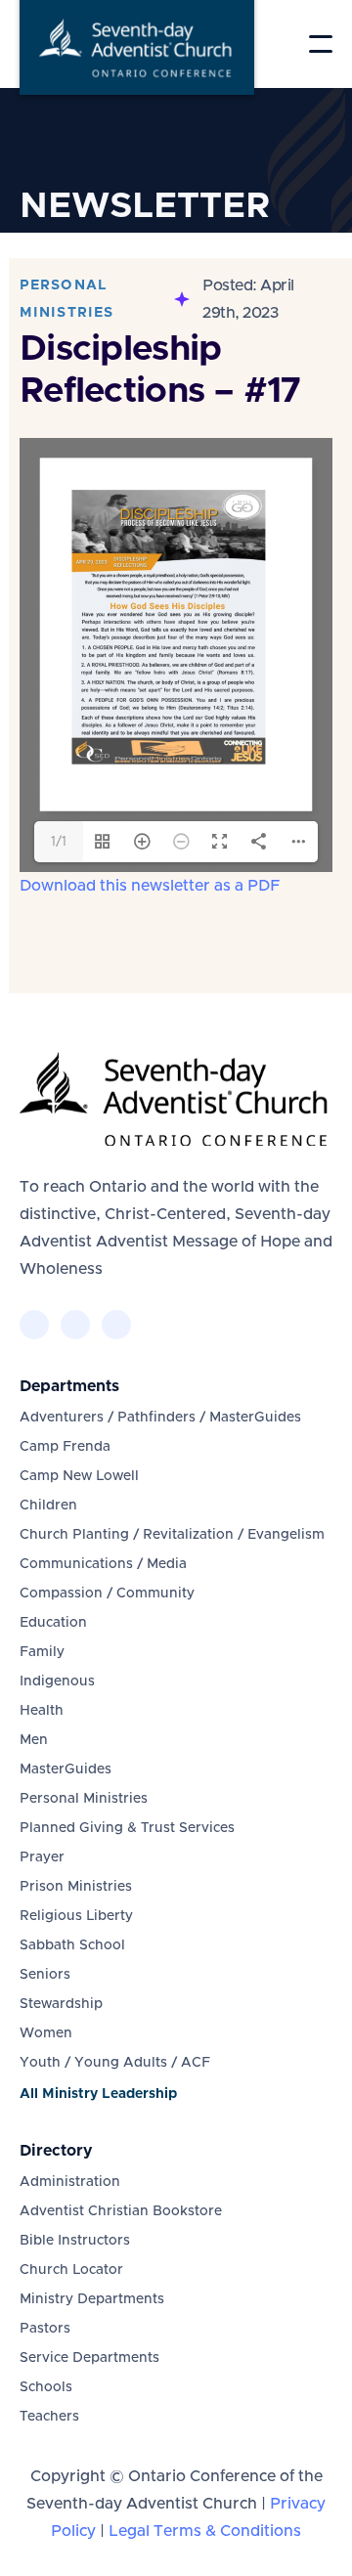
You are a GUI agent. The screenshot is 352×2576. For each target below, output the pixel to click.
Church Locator (71, 2270)
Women (46, 2033)
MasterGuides (66, 1769)
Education (53, 1623)
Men (34, 1740)
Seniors (45, 1975)
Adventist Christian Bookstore (121, 2211)
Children (48, 1506)
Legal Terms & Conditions (205, 2531)
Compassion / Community (107, 1594)
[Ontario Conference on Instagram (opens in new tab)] (116, 1325)
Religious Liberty (76, 1916)
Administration (70, 2182)
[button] (321, 44)
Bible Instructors (75, 2241)
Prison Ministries (76, 1887)
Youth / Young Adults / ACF (115, 2063)
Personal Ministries (84, 1799)
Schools (46, 2387)
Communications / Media (103, 1564)
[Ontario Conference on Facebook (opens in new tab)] (34, 1325)
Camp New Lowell (79, 1476)
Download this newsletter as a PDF (150, 886)
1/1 (59, 842)
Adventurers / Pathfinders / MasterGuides (160, 1418)
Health (42, 1711)
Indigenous (57, 1681)
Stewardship (61, 2004)
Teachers (49, 2417)
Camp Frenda (65, 1447)
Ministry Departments (92, 2299)
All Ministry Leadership (98, 2094)
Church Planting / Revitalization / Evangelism (172, 1535)
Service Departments (89, 2358)
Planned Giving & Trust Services (127, 1828)
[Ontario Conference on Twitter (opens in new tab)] (75, 1325)
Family (42, 1652)
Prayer (42, 1857)
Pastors (45, 2329)
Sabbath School (72, 1945)
